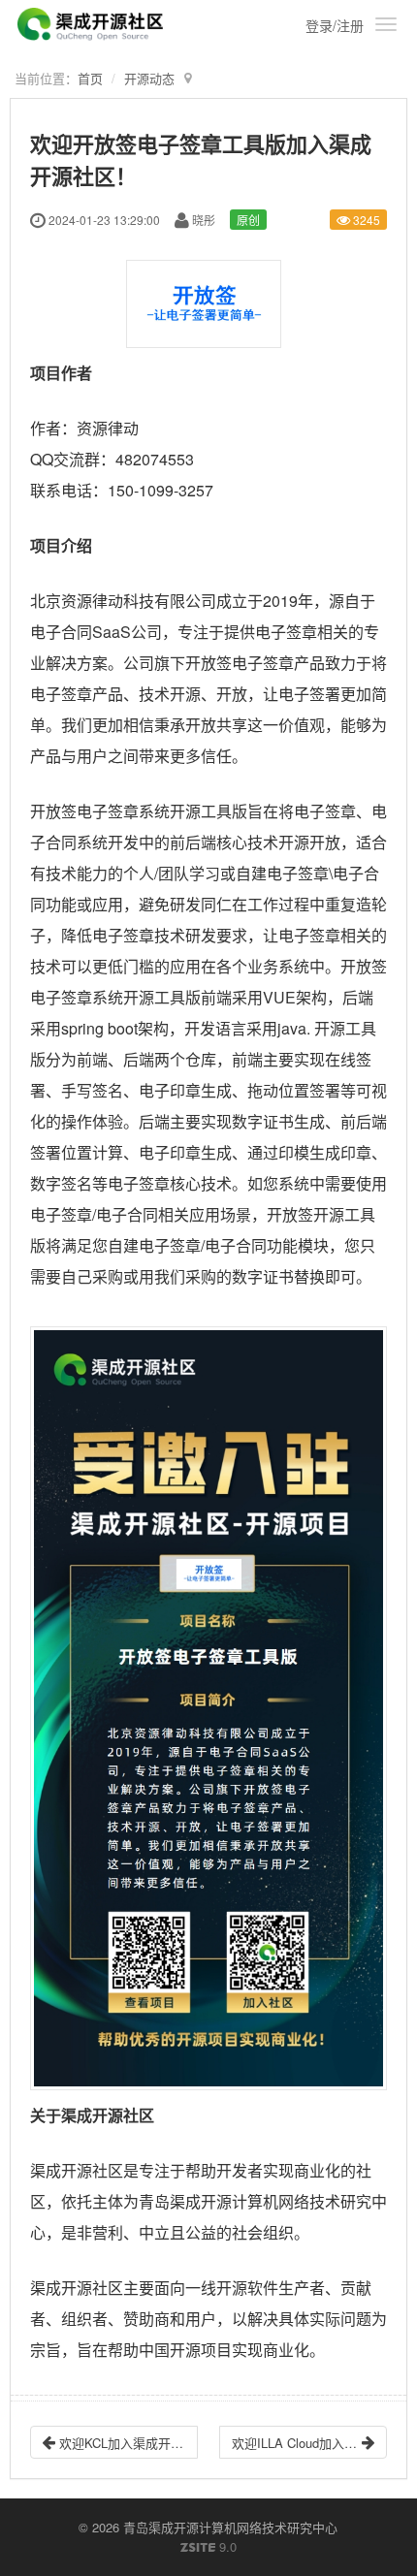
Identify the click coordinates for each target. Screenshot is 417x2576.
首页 (90, 78)
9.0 (208, 2547)
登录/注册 (335, 25)
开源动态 (149, 78)
